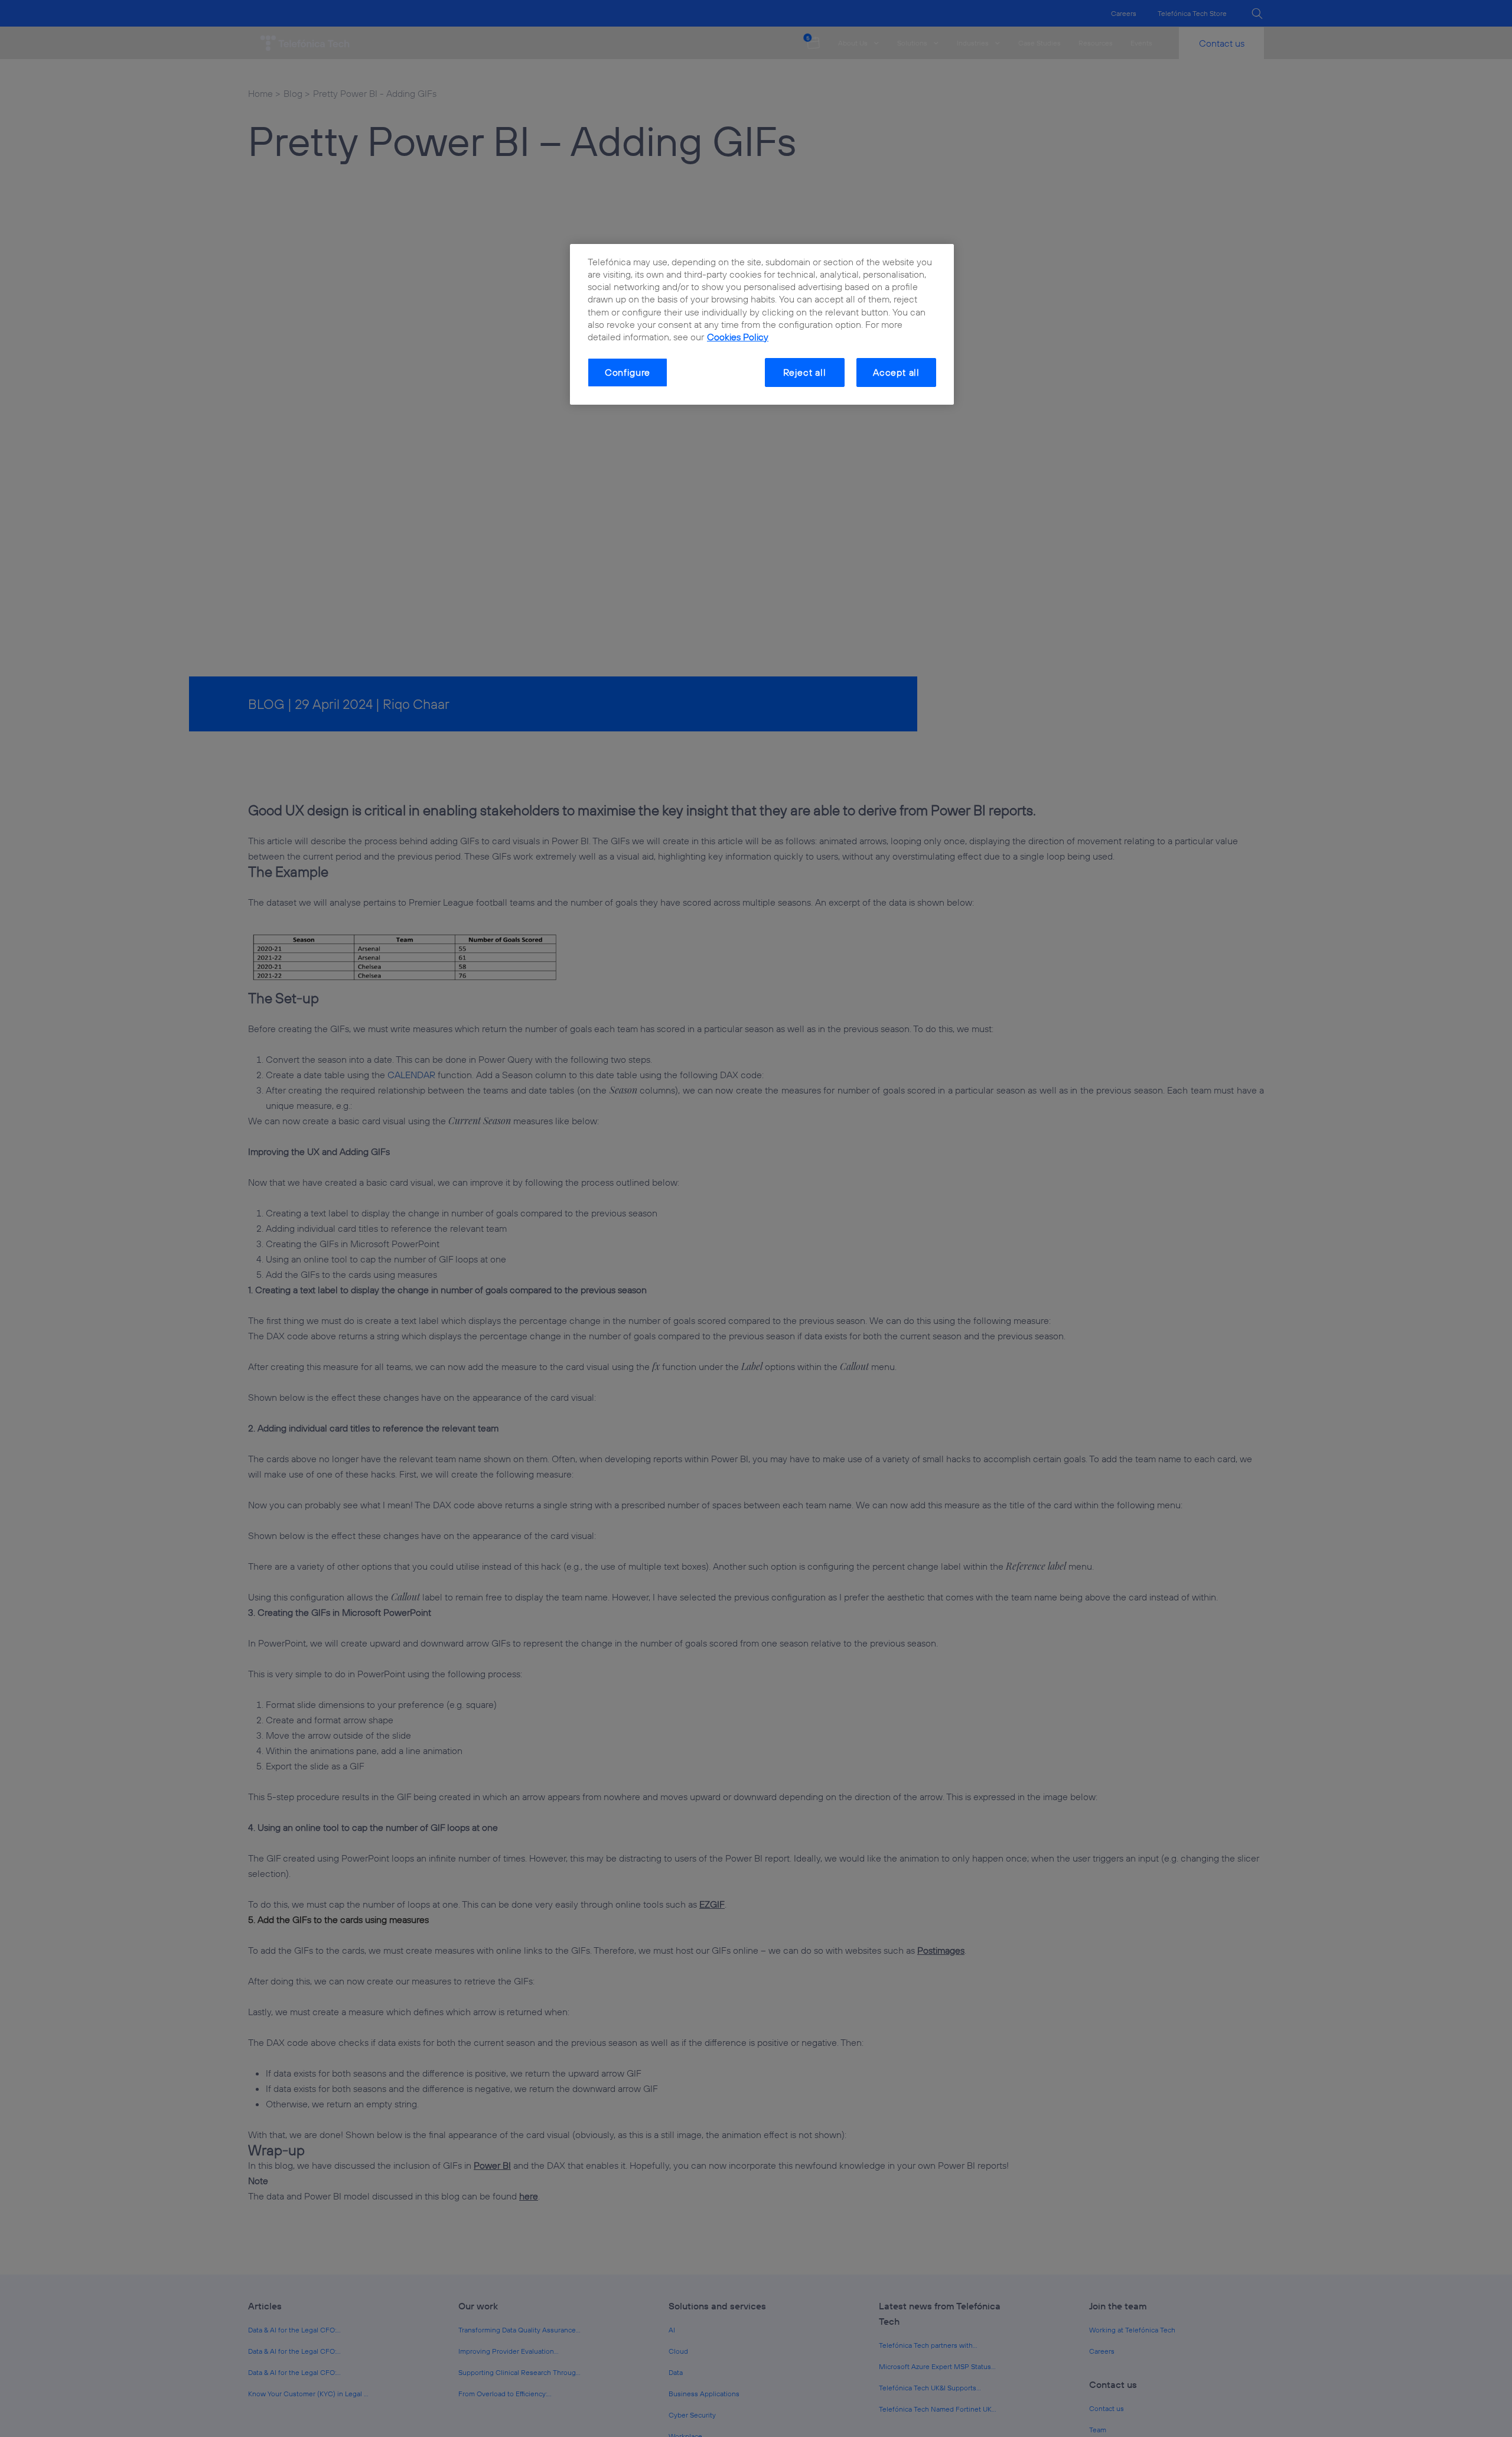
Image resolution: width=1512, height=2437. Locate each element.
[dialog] (762, 324)
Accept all (896, 372)
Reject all (805, 372)
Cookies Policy (738, 336)
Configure (628, 372)
